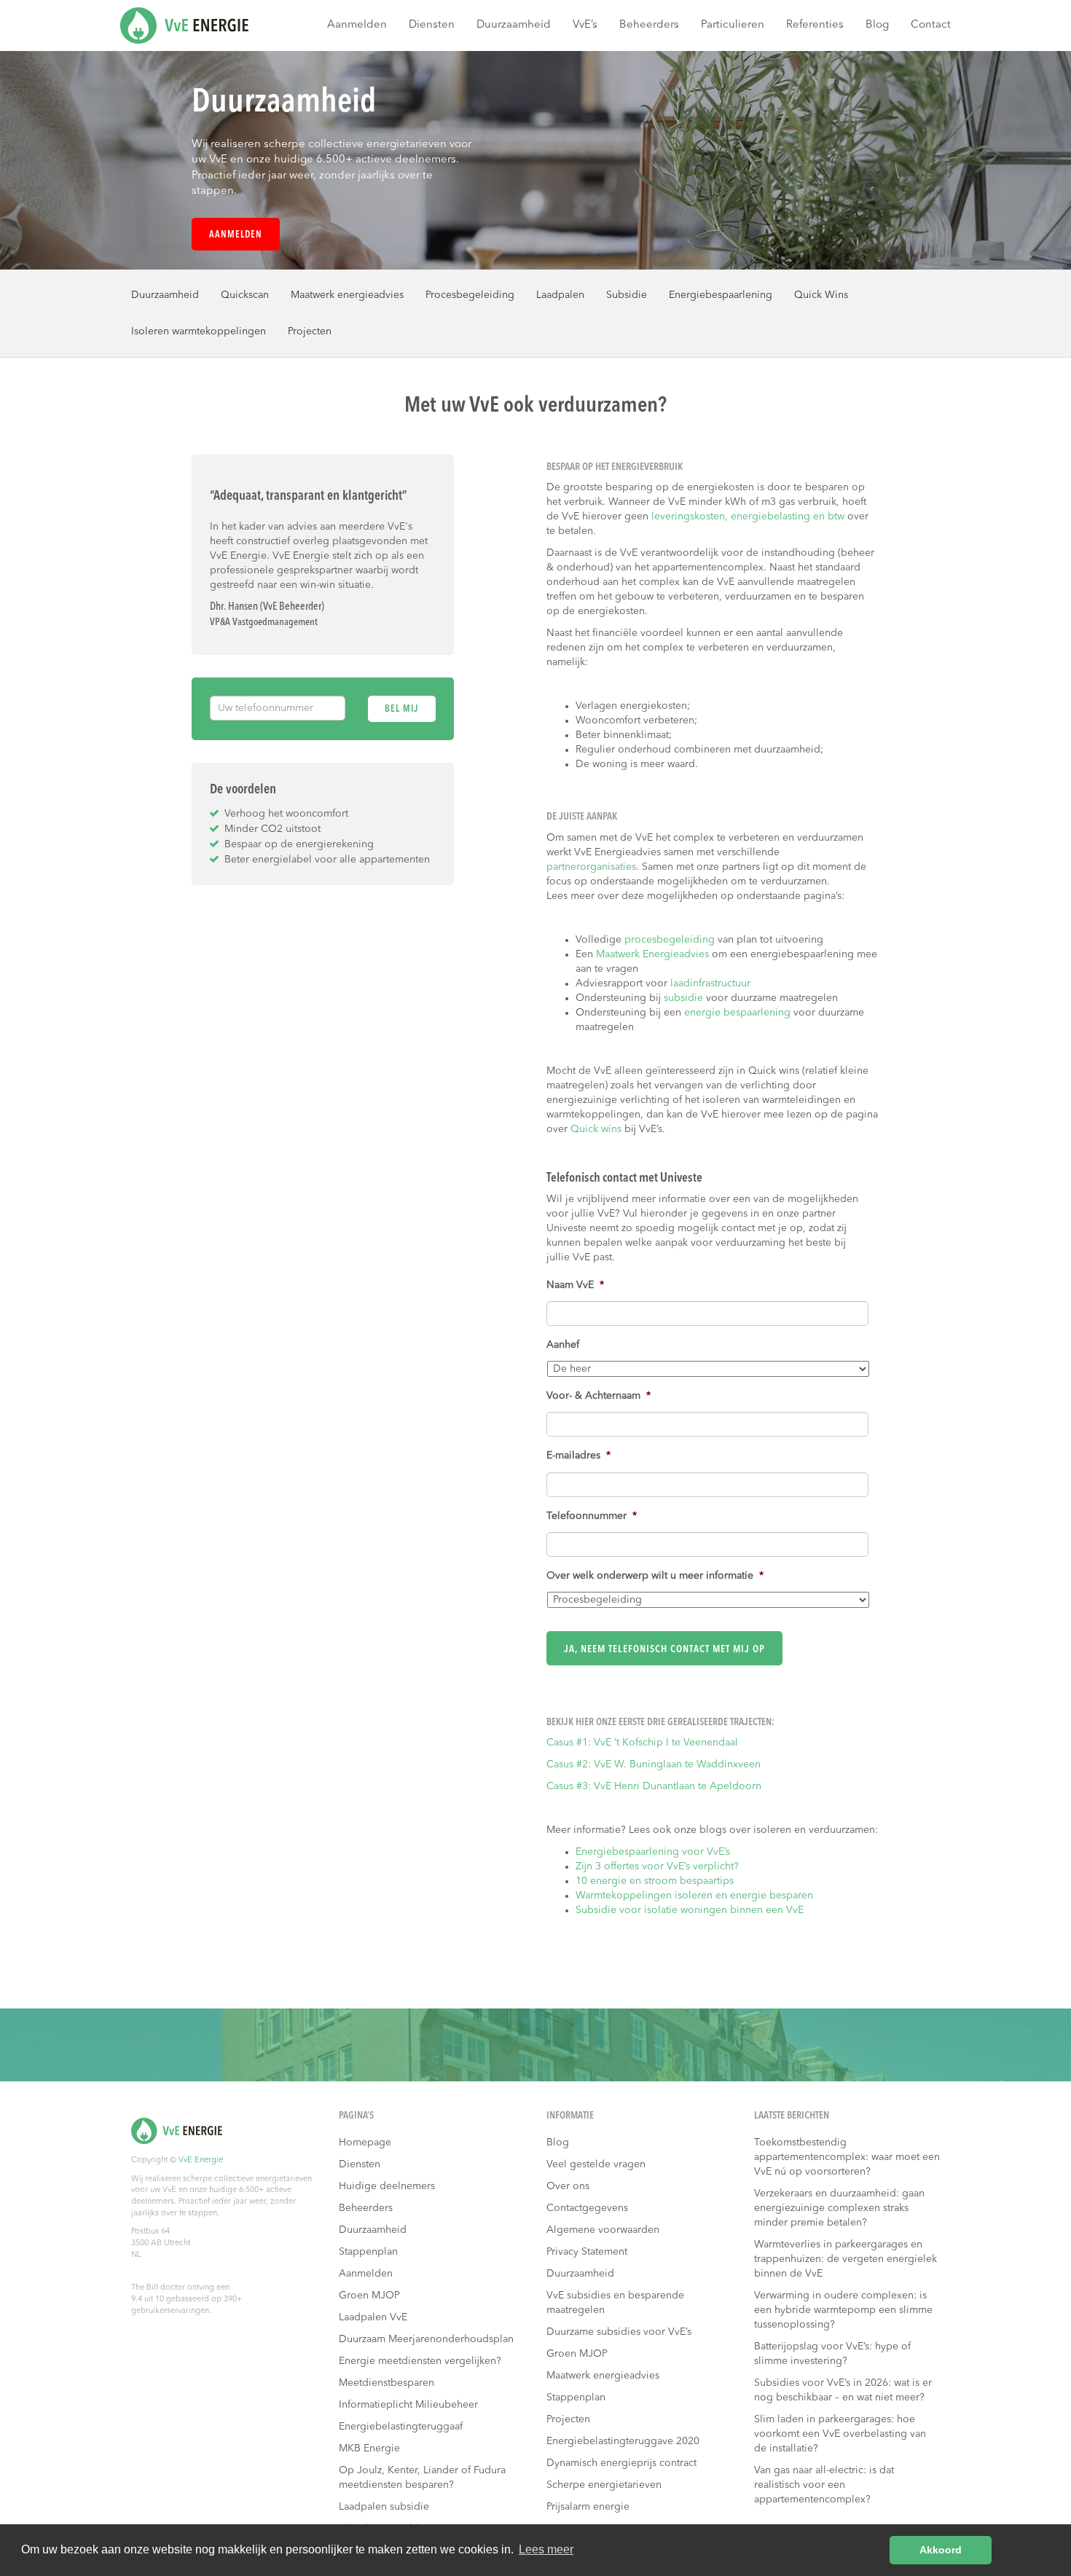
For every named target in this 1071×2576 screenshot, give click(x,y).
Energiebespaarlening (721, 295)
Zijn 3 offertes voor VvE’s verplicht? (657, 1866)
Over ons (568, 2186)
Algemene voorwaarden (603, 2230)
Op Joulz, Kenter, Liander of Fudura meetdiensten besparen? (422, 2478)
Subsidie (627, 295)
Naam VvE (575, 1285)
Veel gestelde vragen (596, 2164)
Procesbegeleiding (470, 295)
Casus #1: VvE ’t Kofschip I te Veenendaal (642, 1743)
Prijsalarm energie (588, 2507)
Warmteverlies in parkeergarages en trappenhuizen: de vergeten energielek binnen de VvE (846, 2259)
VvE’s (585, 25)
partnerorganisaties (591, 867)
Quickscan (245, 295)
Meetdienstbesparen (387, 2383)
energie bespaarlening (737, 1013)
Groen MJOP (369, 2296)
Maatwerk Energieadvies (652, 954)
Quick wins (596, 1129)
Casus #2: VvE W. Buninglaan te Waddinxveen (654, 1764)
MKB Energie (369, 2449)
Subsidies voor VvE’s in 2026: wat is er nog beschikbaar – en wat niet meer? (843, 2390)
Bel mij (401, 709)
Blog (877, 25)
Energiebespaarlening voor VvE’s (653, 1852)
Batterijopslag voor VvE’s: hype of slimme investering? (832, 2354)
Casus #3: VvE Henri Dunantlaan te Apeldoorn (654, 1786)
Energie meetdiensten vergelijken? (420, 2361)
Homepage (365, 2143)
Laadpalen (560, 295)
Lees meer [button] (546, 2549)
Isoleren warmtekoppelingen (199, 331)
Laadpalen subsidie (384, 2507)
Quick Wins (821, 295)
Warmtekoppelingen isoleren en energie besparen (694, 1896)
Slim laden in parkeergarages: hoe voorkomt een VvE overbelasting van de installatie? (840, 2434)
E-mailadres (578, 1456)
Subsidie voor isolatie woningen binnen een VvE (690, 1910)
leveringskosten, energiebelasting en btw (749, 517)
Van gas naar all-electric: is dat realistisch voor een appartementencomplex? (824, 2485)
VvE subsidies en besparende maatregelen (615, 2303)
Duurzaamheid (514, 25)
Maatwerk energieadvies (347, 295)
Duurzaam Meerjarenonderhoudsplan (426, 2339)
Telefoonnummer (592, 1516)
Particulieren (733, 25)
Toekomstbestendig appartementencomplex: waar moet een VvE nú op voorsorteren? (847, 2157)
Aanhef (563, 1345)
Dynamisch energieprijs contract (621, 2463)
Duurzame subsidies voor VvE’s (619, 2332)
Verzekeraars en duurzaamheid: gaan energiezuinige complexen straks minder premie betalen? (839, 2208)
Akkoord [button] (941, 2550)
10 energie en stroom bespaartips (656, 1881)
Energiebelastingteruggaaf (401, 2427)
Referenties (815, 25)
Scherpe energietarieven (604, 2485)
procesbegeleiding (670, 940)
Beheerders (649, 25)
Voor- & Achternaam (599, 1396)
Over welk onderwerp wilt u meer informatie (655, 1576)
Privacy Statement (587, 2252)
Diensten (432, 25)
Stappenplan (368, 2252)
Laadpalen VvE (373, 2317)
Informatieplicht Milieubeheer (408, 2405)
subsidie (685, 998)
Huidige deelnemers (387, 2186)
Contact (931, 25)
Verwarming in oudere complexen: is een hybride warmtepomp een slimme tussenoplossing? (843, 2310)
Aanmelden (357, 25)
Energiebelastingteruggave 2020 (623, 2441)
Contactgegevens (587, 2208)
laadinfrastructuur (710, 983)
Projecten (310, 331)
